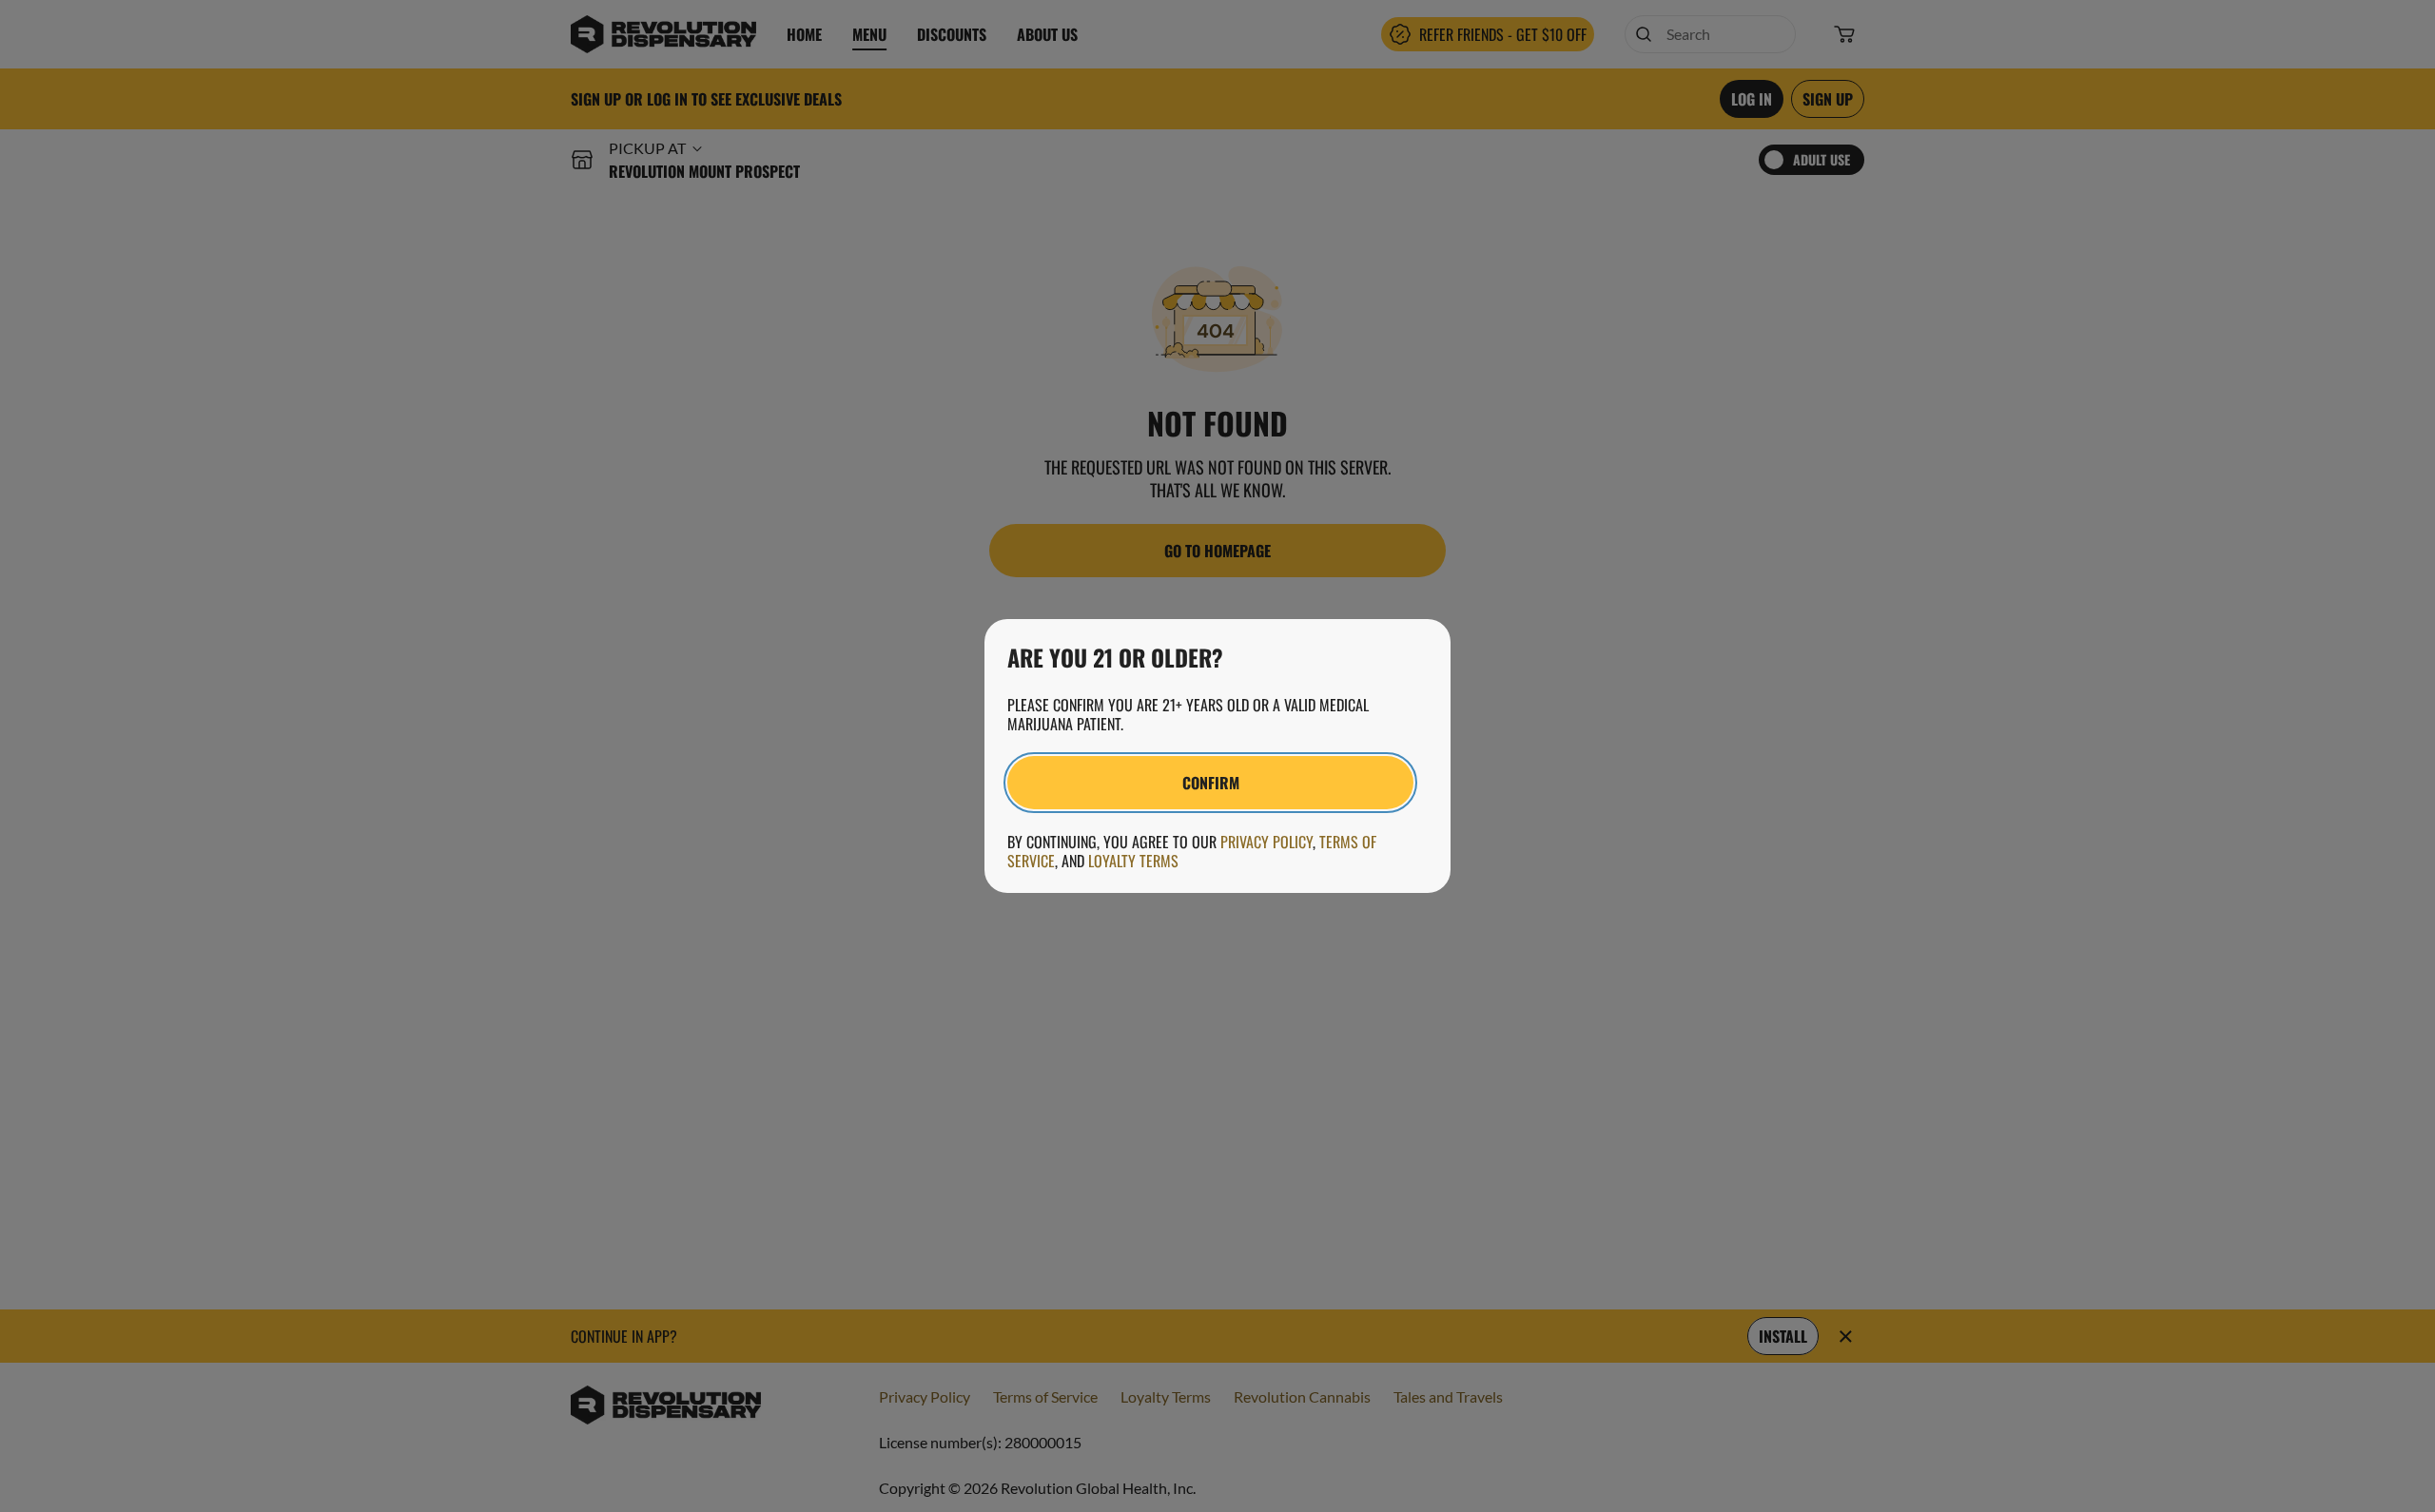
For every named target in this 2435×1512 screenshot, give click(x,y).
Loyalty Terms (1133, 861)
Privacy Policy (1266, 842)
